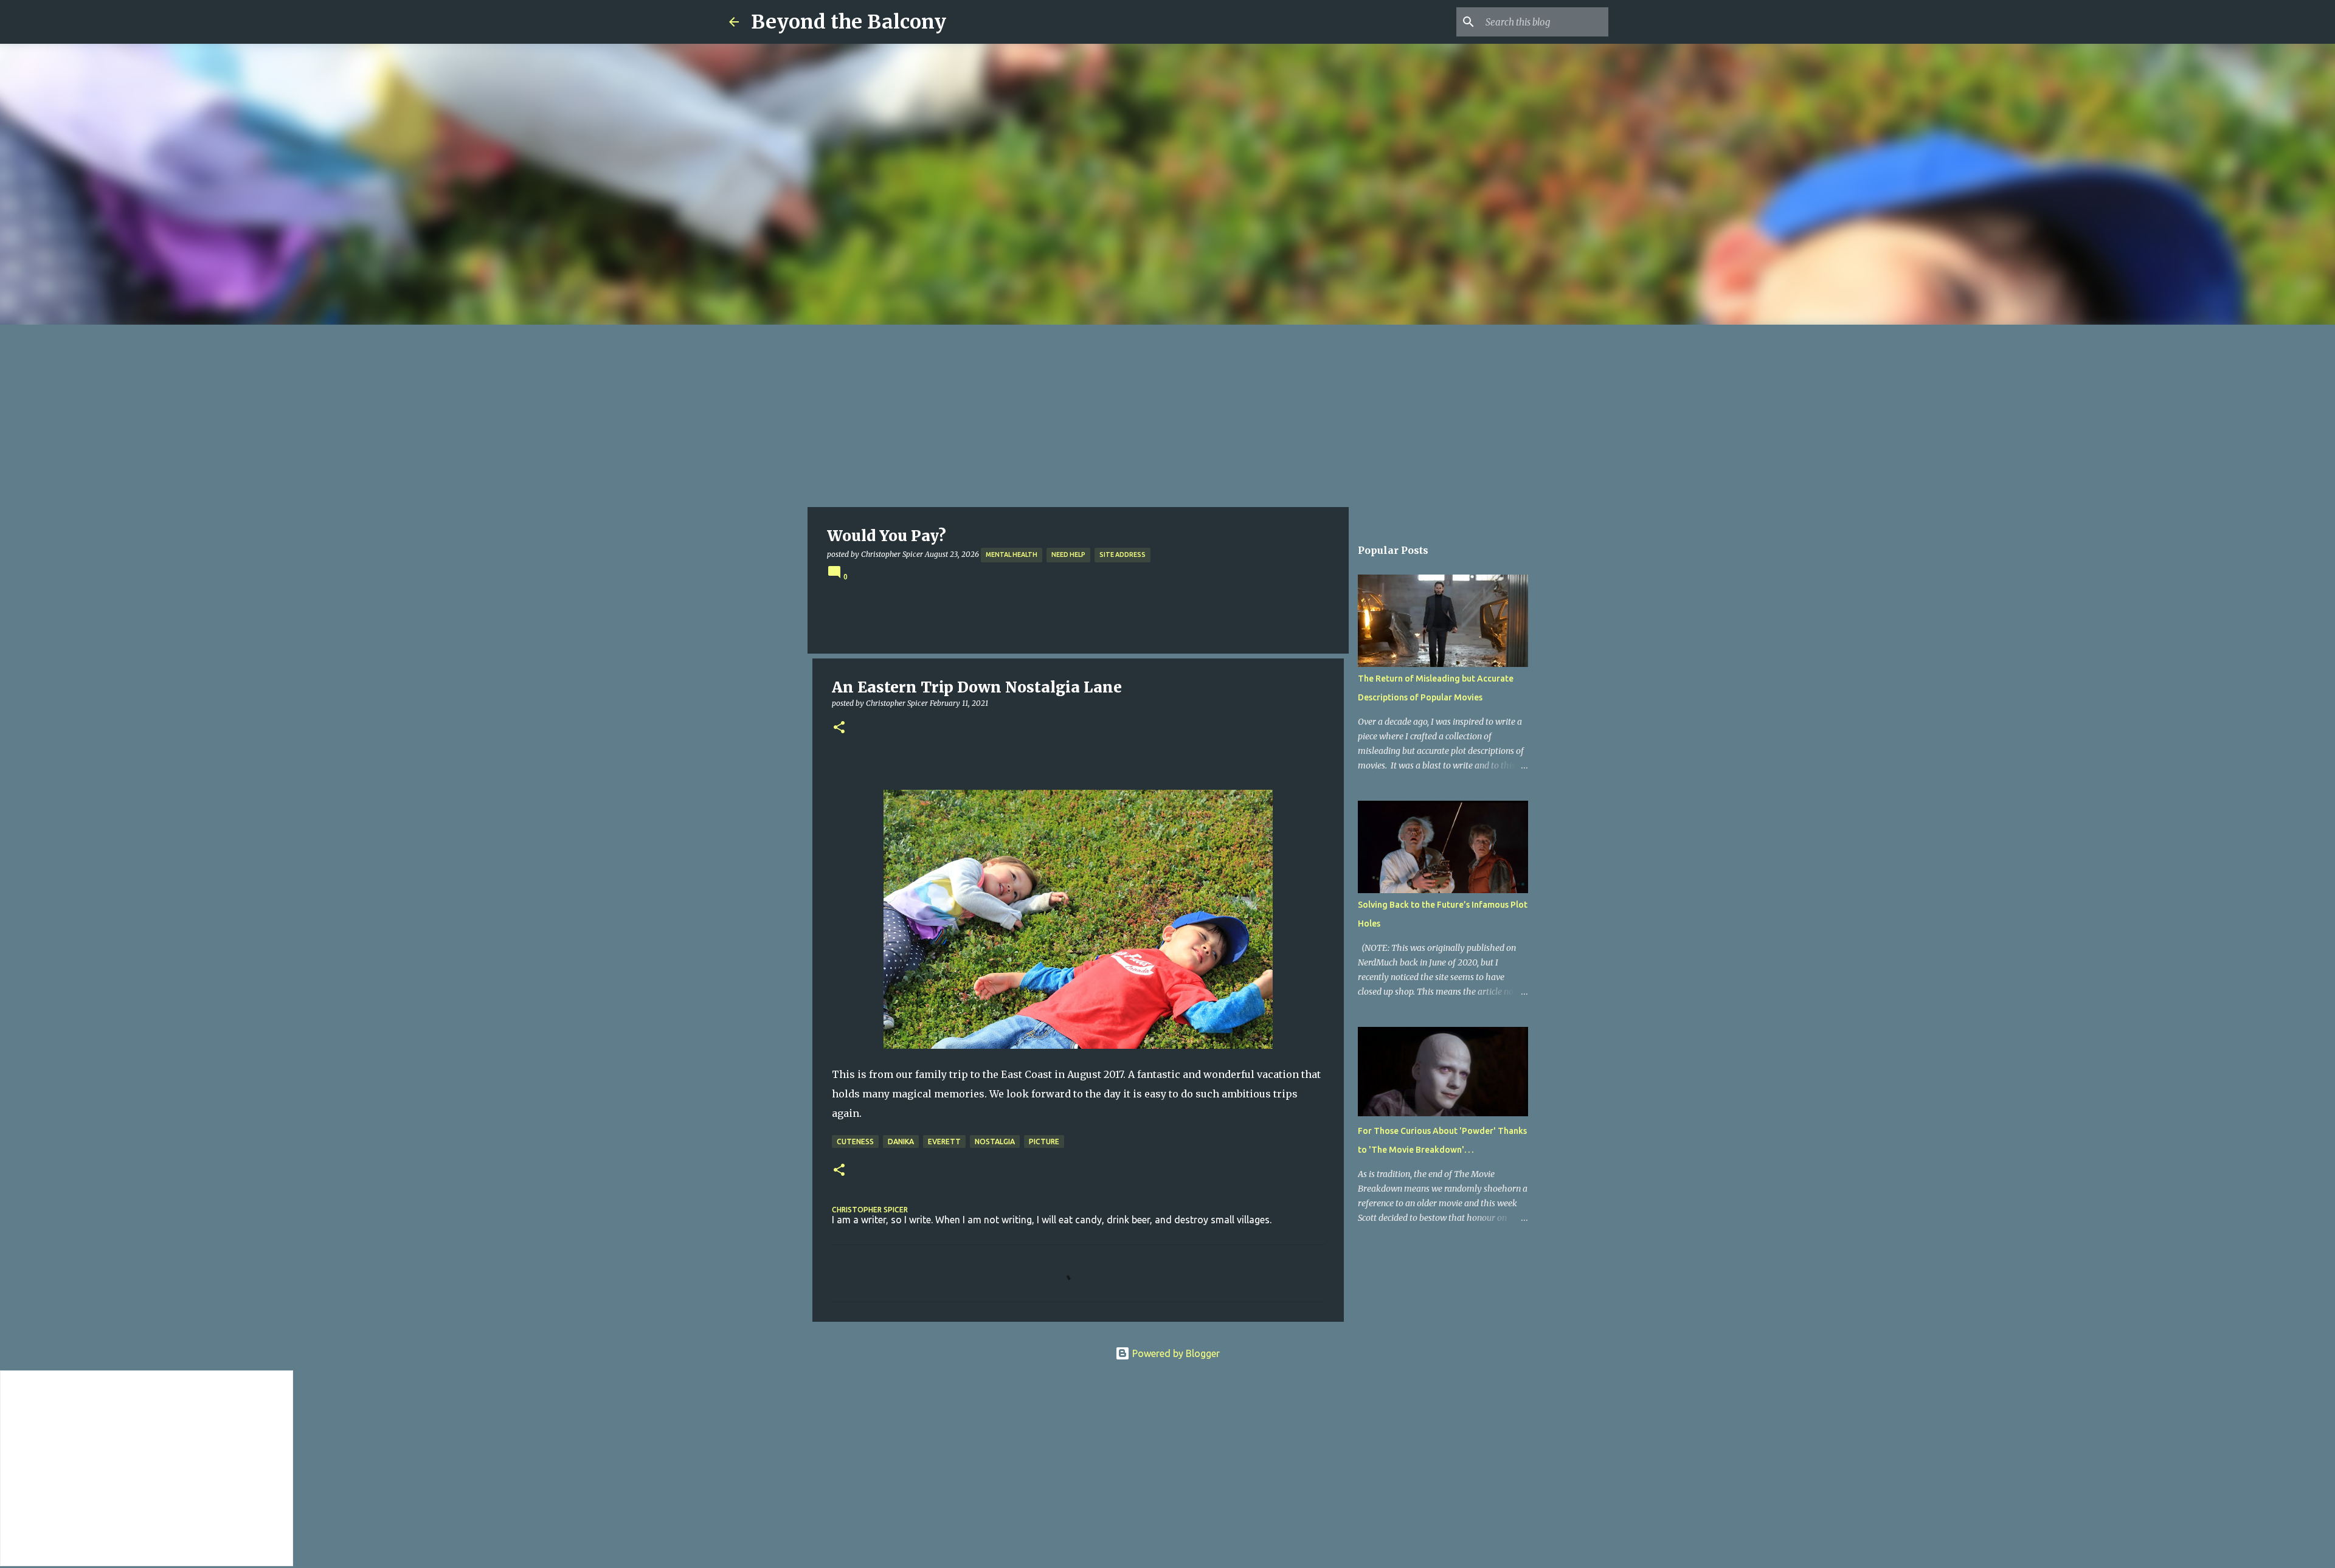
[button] (839, 728)
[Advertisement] (1167, 416)
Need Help (1068, 554)
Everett (944, 1141)
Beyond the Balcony (849, 22)
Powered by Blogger (1175, 1353)
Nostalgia (995, 1141)
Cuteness (855, 1141)
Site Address (1123, 554)
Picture (1044, 1141)
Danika (901, 1141)
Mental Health (1012, 554)
